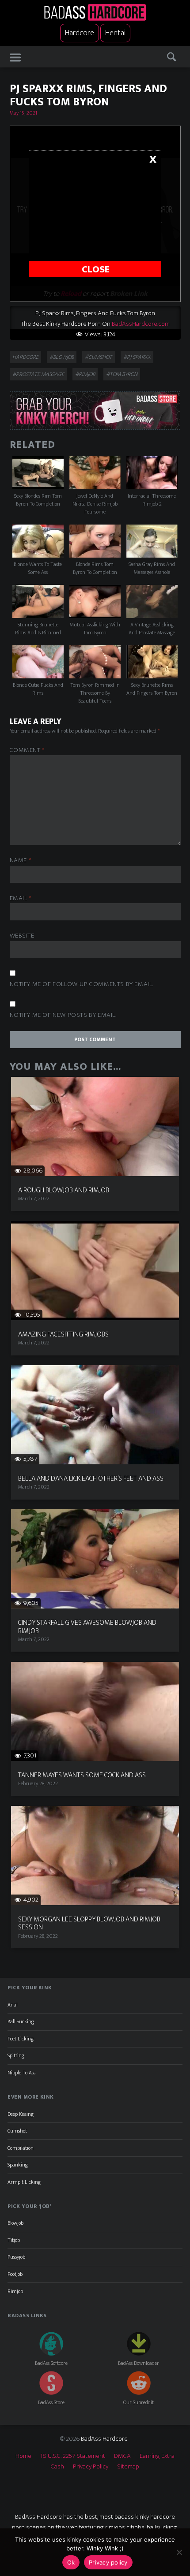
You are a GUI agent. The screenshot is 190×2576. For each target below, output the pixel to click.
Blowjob (15, 2223)
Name (21, 861)
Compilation (21, 2148)
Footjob (15, 2274)
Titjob (14, 2240)
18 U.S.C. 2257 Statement (73, 2456)
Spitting (16, 2055)
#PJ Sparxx (137, 357)
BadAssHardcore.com (141, 324)
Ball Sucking (21, 2021)
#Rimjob (85, 374)
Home (23, 2456)
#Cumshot (99, 357)
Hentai (115, 33)
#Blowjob (62, 357)
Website (22, 936)
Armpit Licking (24, 2182)
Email (21, 899)
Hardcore (80, 33)
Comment (27, 750)
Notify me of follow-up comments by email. (82, 985)
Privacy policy (108, 2562)
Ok (71, 2562)
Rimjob (15, 2291)
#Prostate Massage (38, 374)
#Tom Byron (122, 374)
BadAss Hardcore (104, 2439)
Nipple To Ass (21, 2073)
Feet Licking (21, 2039)
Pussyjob (16, 2257)
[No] (179, 2552)
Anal (13, 2005)
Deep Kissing (21, 2114)
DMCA (122, 2456)
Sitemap (128, 2466)
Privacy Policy (91, 2466)
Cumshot (17, 2131)
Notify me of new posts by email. (63, 1015)
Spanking (18, 2165)
